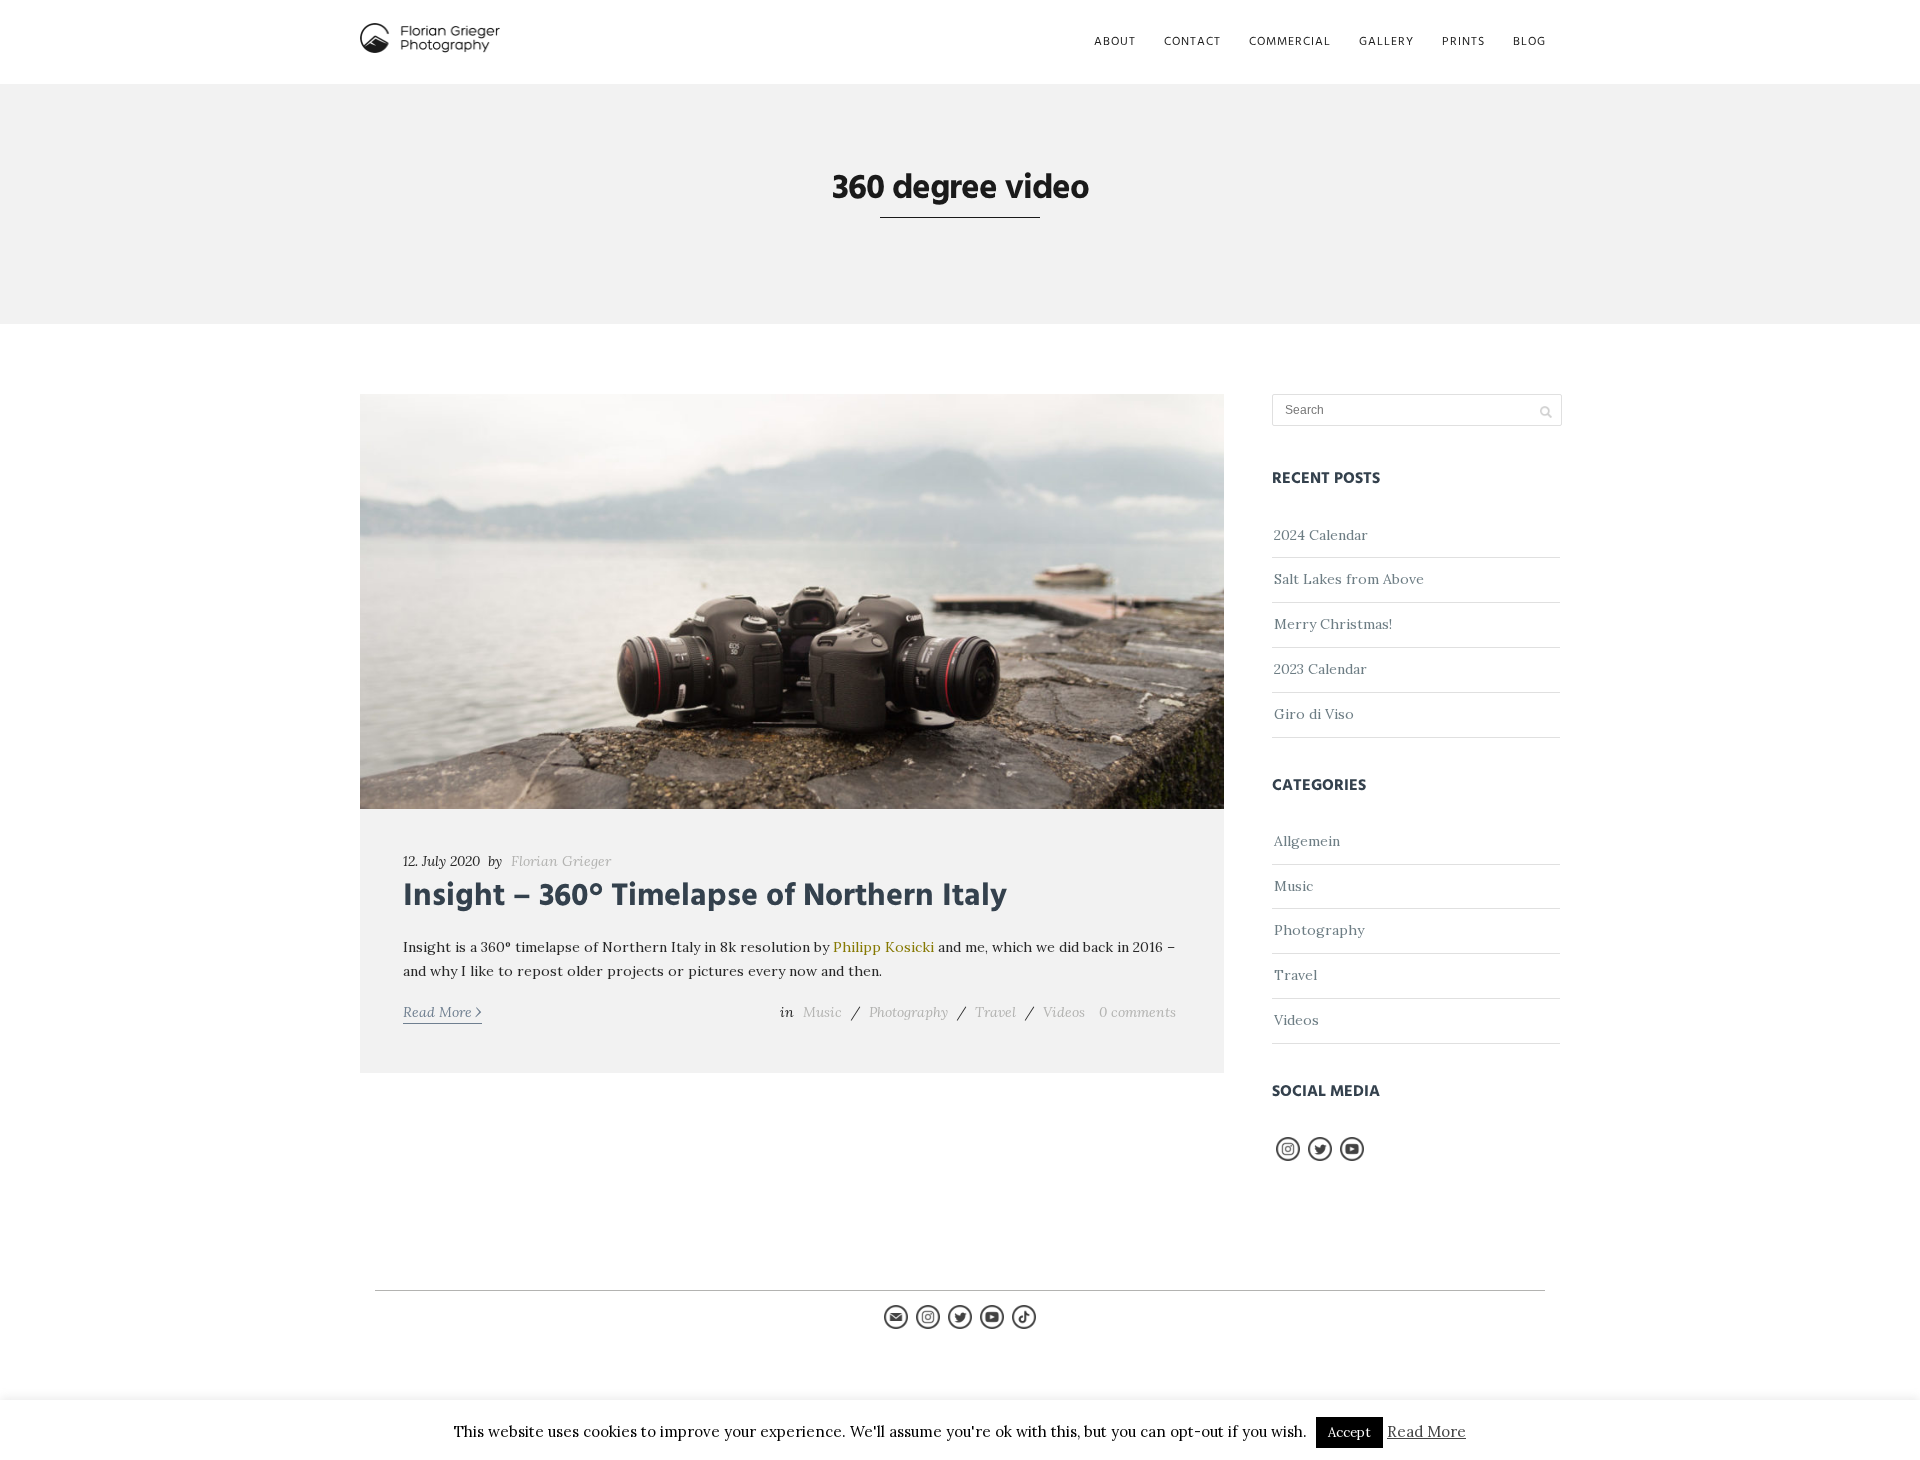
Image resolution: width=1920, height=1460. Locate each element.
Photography (908, 1012)
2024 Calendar (1321, 535)
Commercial (1290, 42)
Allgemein (1307, 841)
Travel (995, 1012)
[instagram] (1288, 1156)
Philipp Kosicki (883, 947)
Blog (1529, 42)
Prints (1463, 42)
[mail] (896, 1324)
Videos (1064, 1012)
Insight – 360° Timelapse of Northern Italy (705, 896)
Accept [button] (1349, 1432)
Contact (1192, 42)
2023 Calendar (1320, 669)
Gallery (1386, 42)
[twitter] (1320, 1156)
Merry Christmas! (1333, 624)
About (1115, 42)
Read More (442, 1011)
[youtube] (1352, 1156)
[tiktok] (1024, 1324)
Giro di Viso (1314, 714)
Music (822, 1012)
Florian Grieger (561, 861)
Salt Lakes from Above (1349, 579)
